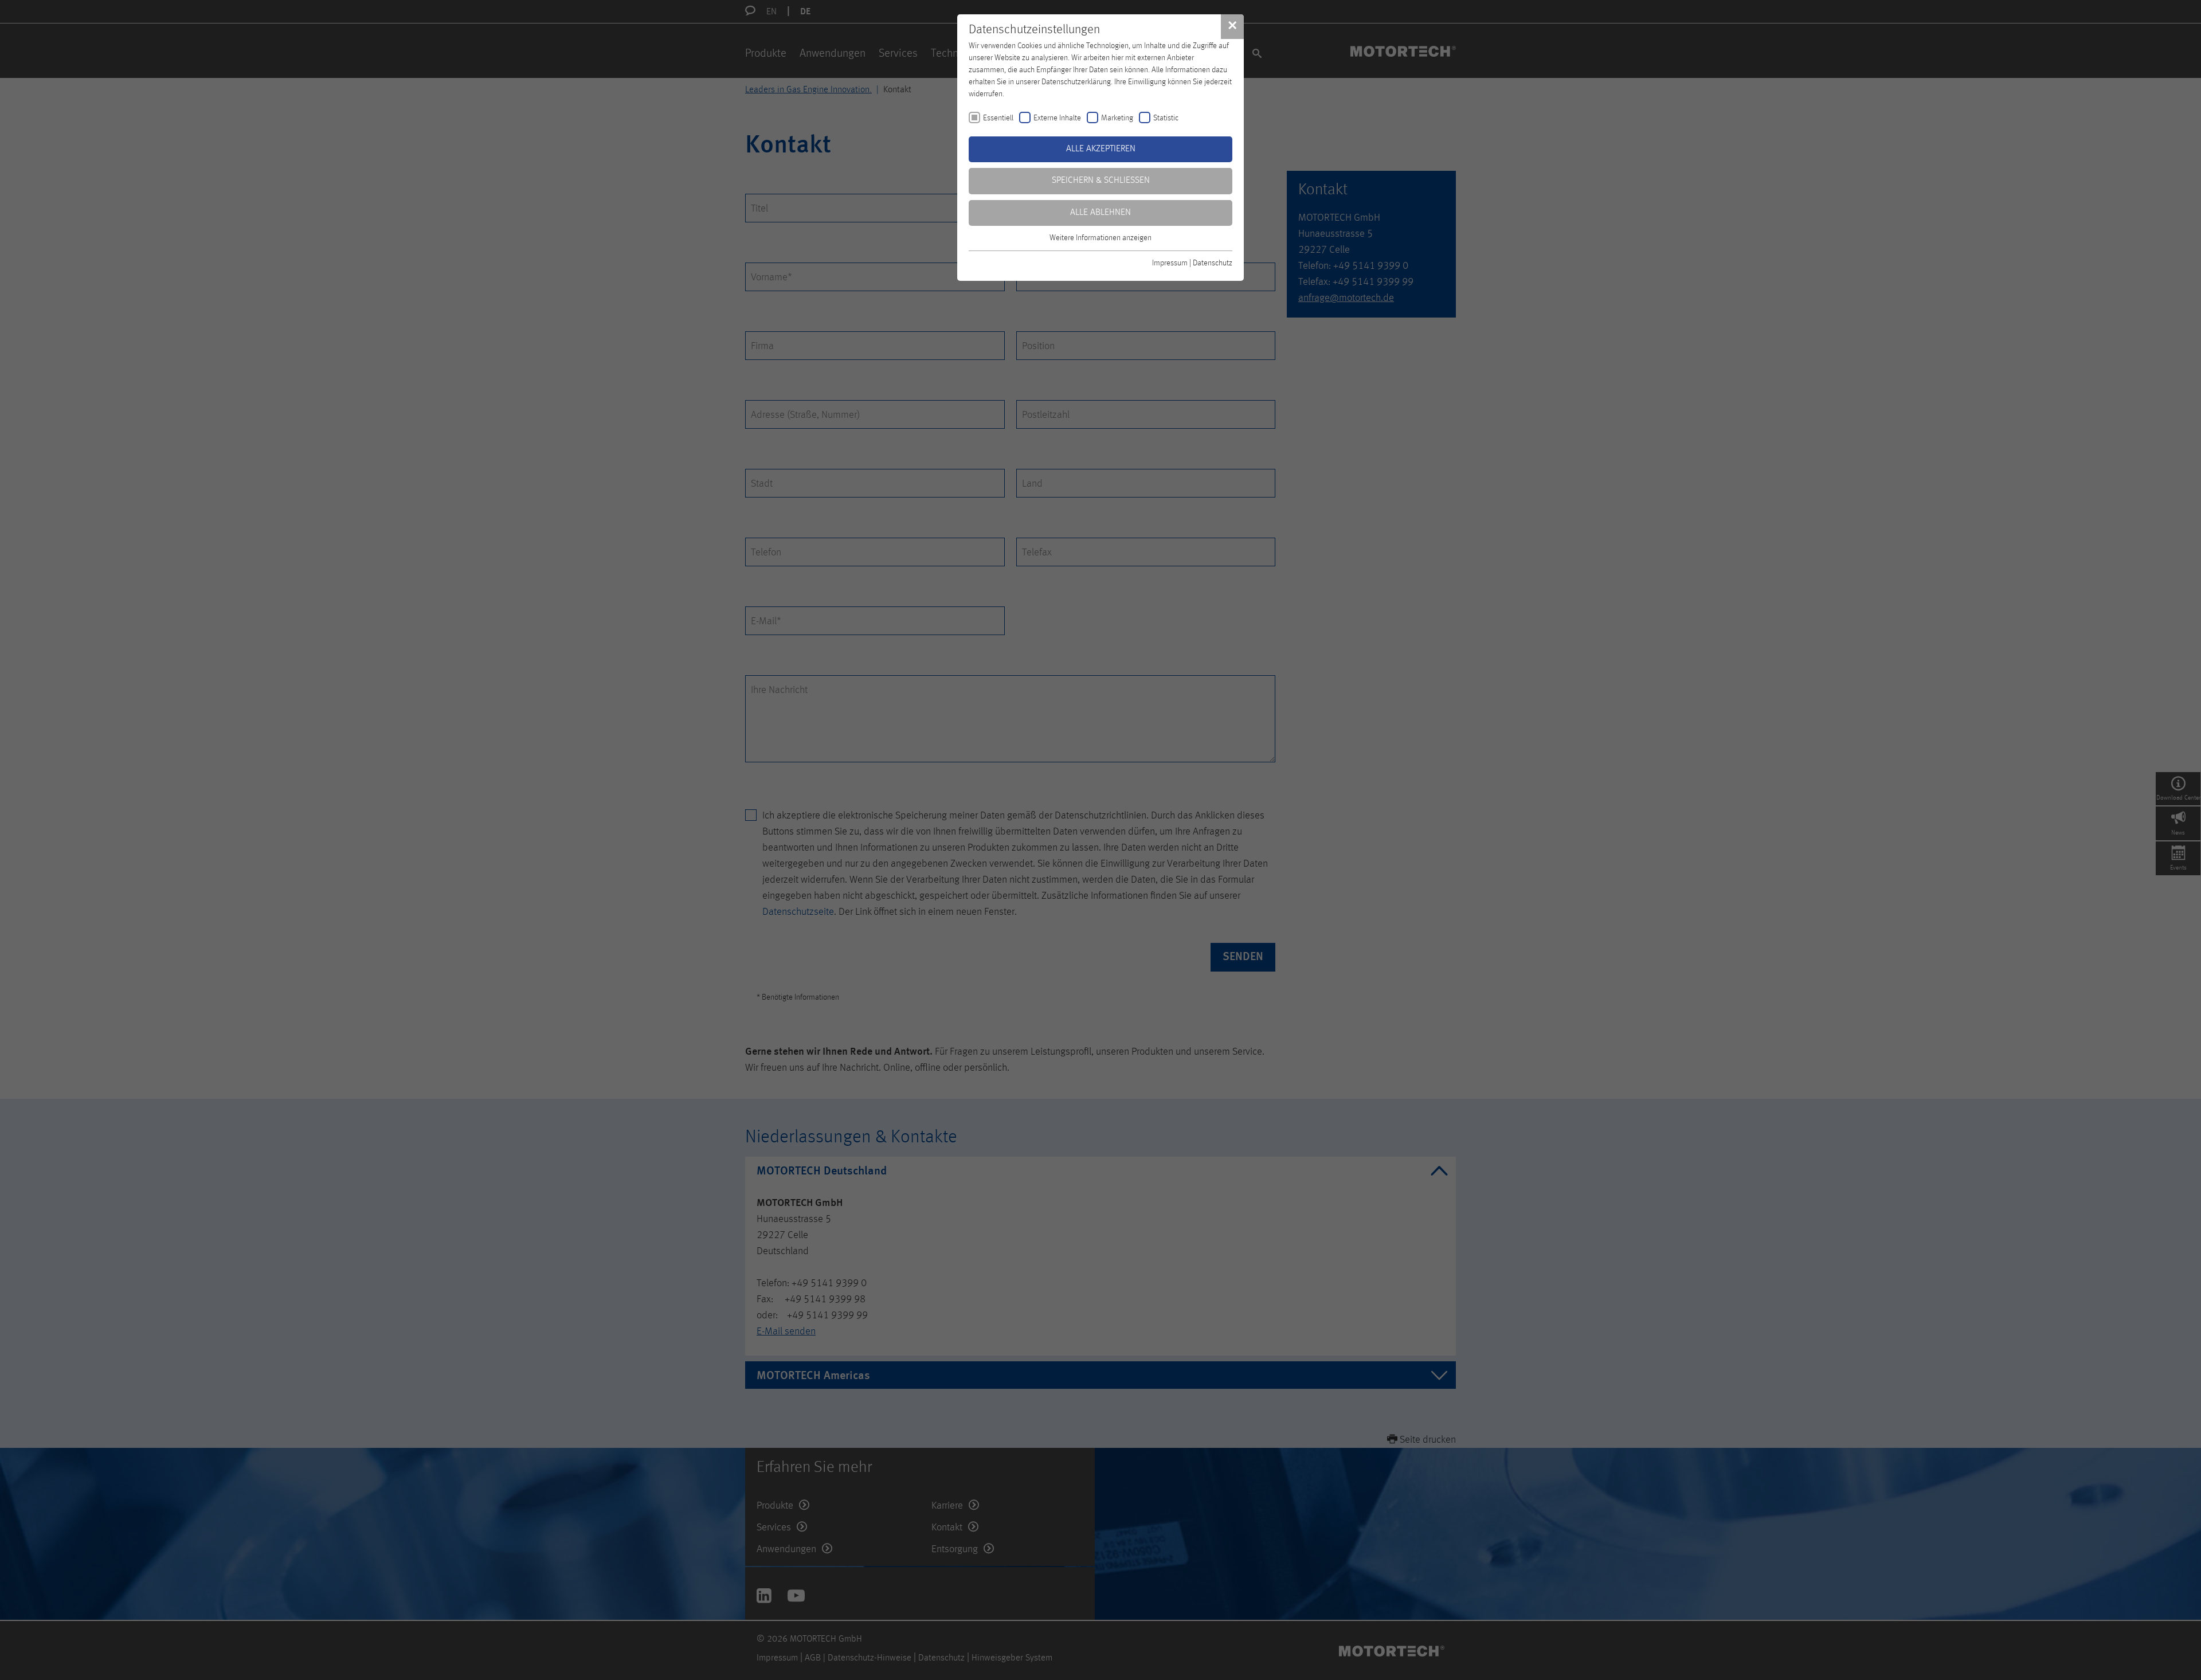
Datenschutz (1213, 263)
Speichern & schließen (1101, 181)
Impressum (1170, 263)
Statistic (1166, 118)
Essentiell (998, 118)
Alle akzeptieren (1101, 149)
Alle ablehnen (1100, 213)
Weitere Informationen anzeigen (1100, 238)
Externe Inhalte (1057, 118)
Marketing (1117, 118)
